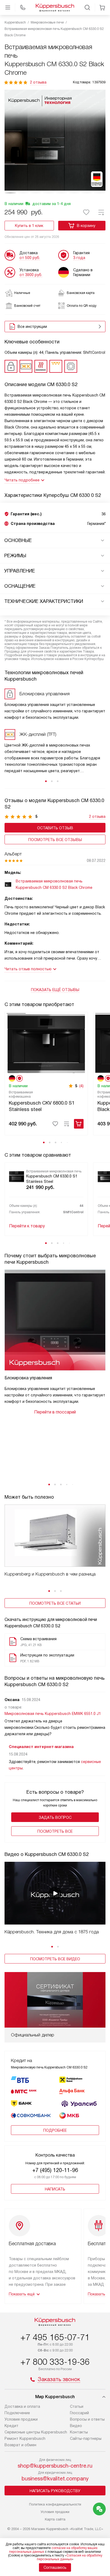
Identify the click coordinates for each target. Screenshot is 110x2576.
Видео (76, 2426)
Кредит (11, 2426)
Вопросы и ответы (87, 2419)
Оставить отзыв (55, 828)
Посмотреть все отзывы (55, 840)
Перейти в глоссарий (55, 1412)
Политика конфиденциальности (55, 2504)
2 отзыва (38, 82)
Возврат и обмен (20, 2445)
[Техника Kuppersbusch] (55, 7)
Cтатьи (77, 2406)
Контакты (79, 2432)
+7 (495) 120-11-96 (55, 2170)
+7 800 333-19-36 (55, 2362)
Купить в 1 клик (29, 226)
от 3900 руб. (31, 275)
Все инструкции (32, 327)
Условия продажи (21, 2419)
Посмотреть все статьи (55, 1603)
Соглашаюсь (55, 2567)
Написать (55, 2189)
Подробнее (55, 2130)
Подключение (17, 2413)
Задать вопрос (55, 1817)
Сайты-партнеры (86, 2438)
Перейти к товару (27, 1226)
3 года (79, 258)
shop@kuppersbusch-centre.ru (55, 2466)
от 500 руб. (30, 258)
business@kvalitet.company (55, 2479)
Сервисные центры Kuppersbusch (36, 2432)
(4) (81, 1086)
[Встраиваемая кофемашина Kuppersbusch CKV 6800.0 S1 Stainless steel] (46, 1043)
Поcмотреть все (55, 1831)
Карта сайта (55, 2519)
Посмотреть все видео (55, 1959)
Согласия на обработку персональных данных (70, 2557)
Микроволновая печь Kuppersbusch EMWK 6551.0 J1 (53, 1714)
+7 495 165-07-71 (55, 2337)
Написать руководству (55, 2491)
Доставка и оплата (22, 2406)
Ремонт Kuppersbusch (25, 2438)
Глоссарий (79, 2413)
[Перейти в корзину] (102, 7)
